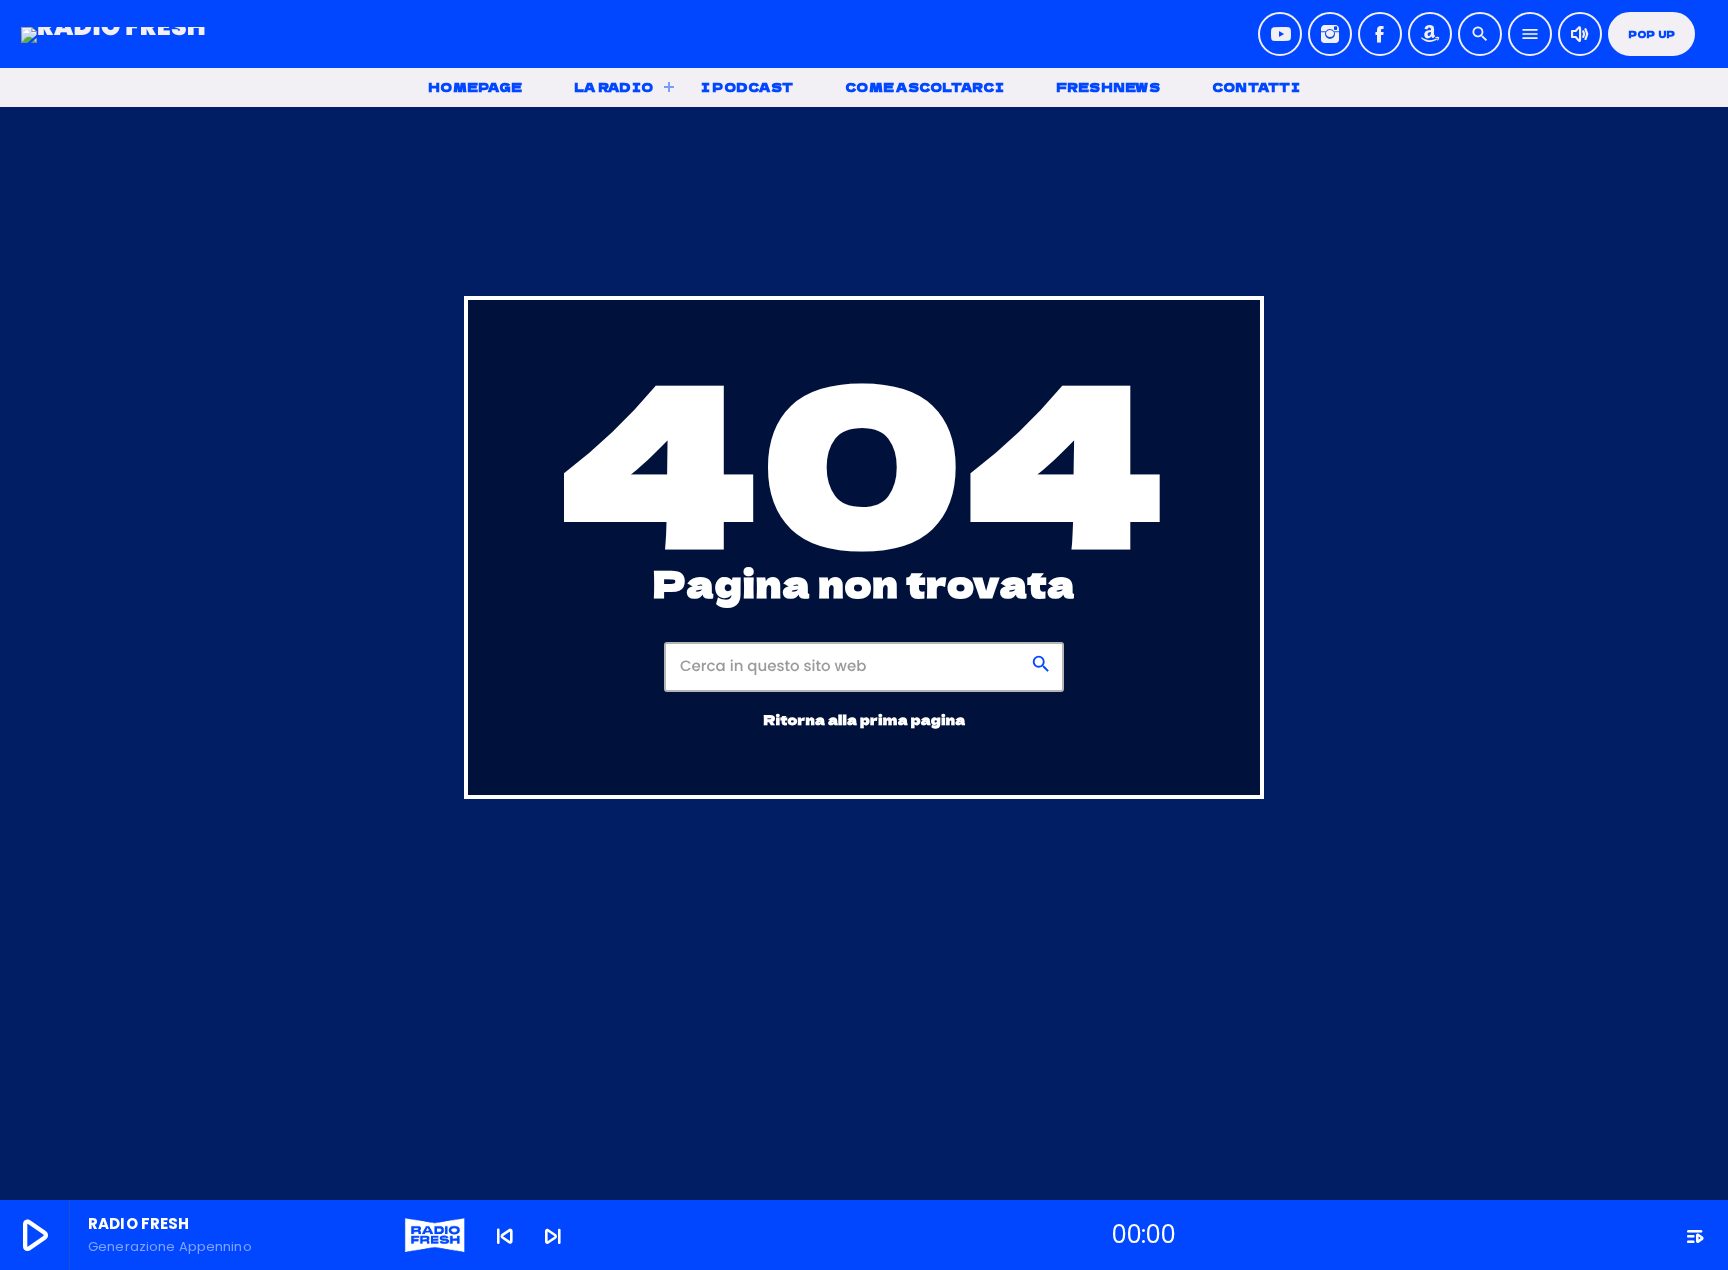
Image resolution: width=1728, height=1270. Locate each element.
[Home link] (113, 34)
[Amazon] (1430, 34)
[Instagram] (1330, 34)
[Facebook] (1380, 34)
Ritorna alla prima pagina (865, 719)
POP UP (1651, 34)
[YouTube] (1280, 34)
